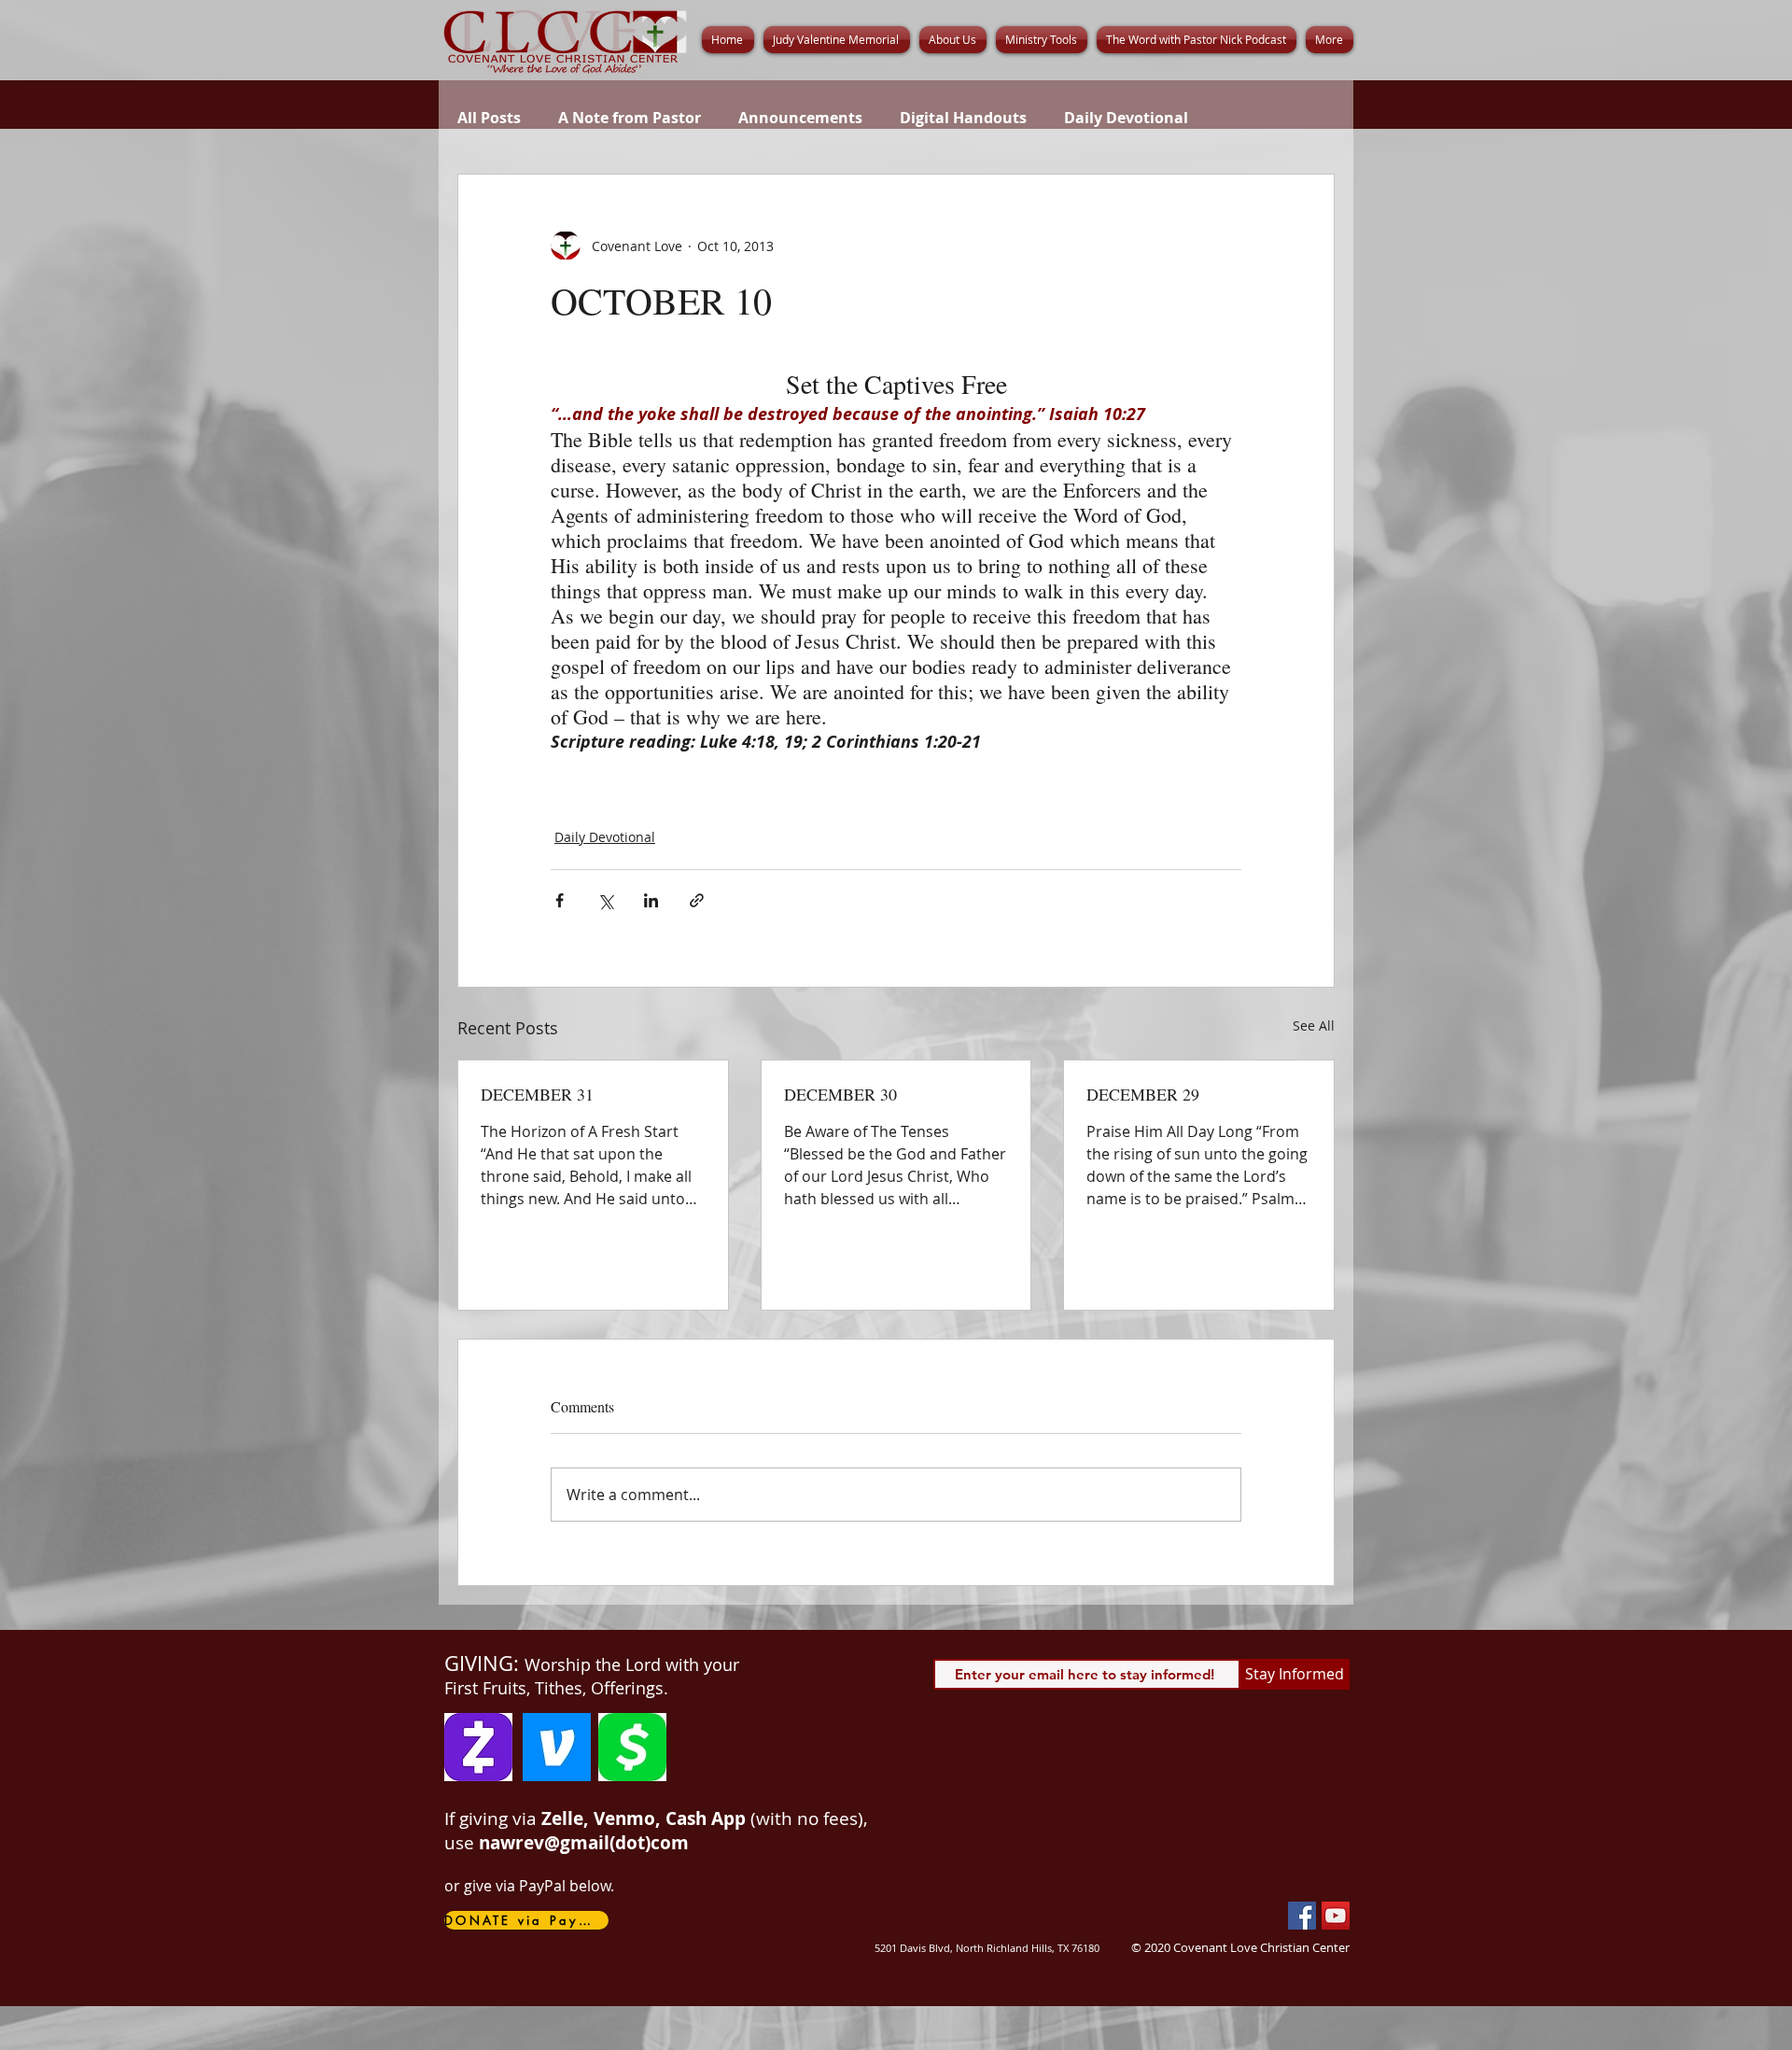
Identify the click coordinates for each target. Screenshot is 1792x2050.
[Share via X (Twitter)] (605, 900)
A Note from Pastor (630, 118)
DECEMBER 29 (1143, 1094)
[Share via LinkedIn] (651, 900)
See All (1314, 1025)
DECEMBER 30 (840, 1094)
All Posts (489, 118)
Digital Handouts (963, 118)
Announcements (800, 118)
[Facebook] (1302, 1916)
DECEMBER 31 (537, 1094)
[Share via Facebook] (560, 900)
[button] (953, 40)
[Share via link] (697, 900)
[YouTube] (1336, 1916)
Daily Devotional (1126, 118)
